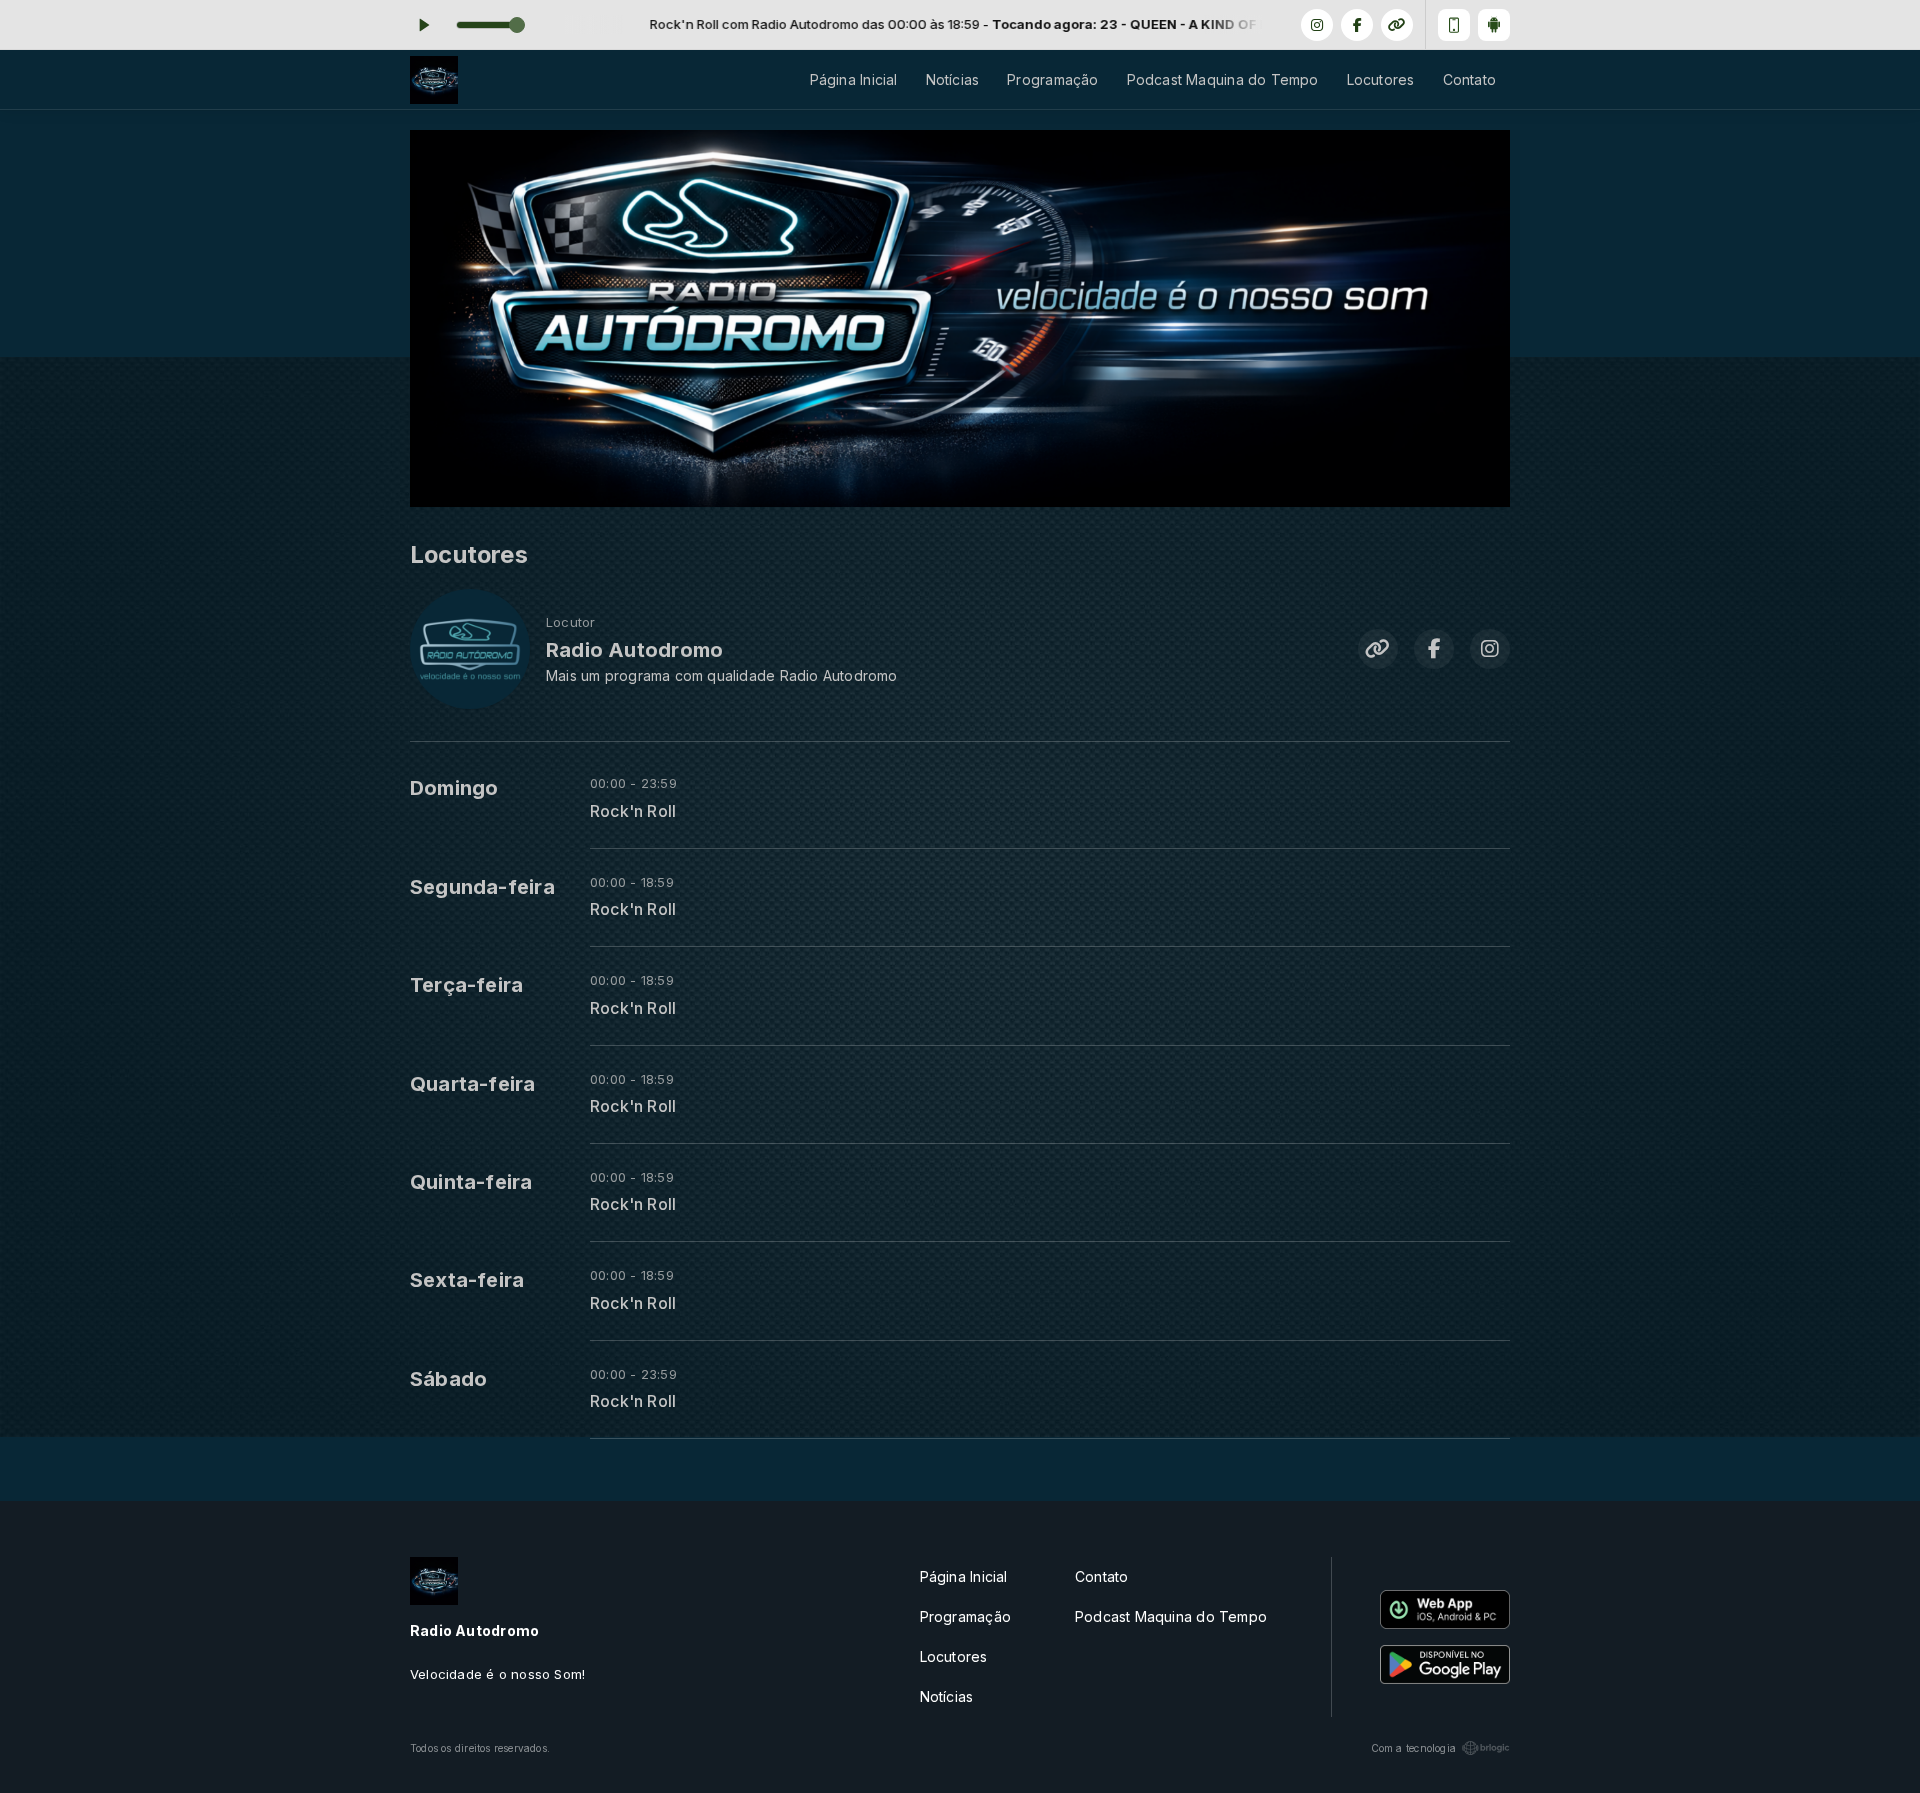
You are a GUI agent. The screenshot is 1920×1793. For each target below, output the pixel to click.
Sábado (448, 1379)
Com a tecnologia (1413, 1748)
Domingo (454, 788)
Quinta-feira (471, 1182)
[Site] (1397, 25)
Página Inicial (854, 79)
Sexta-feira (467, 1280)
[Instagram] (1317, 25)
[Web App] (1454, 25)
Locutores (1381, 79)
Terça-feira (466, 985)
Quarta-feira (473, 1084)
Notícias (953, 79)
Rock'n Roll (633, 811)
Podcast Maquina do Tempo (1223, 79)
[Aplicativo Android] (1494, 25)
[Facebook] (1357, 25)
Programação (1052, 79)
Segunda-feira (482, 887)
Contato (1469, 79)
